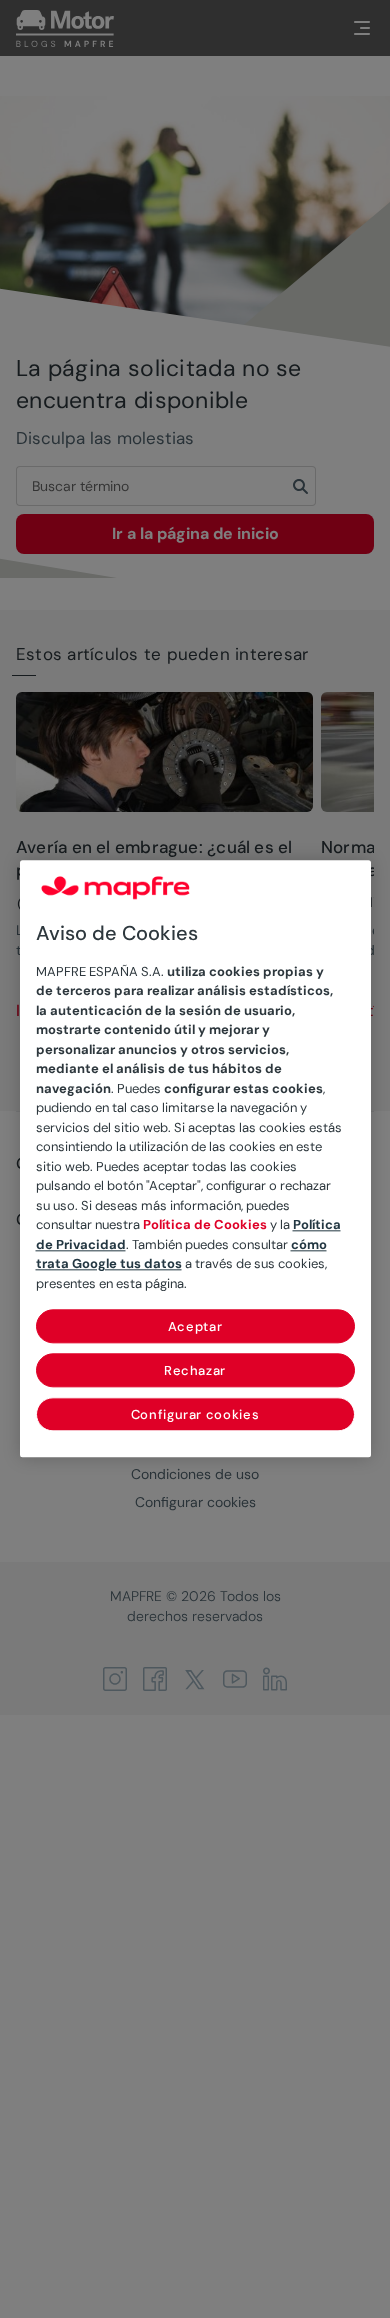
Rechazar (195, 1371)
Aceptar (195, 1327)
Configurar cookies (195, 1415)
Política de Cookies (205, 1225)
